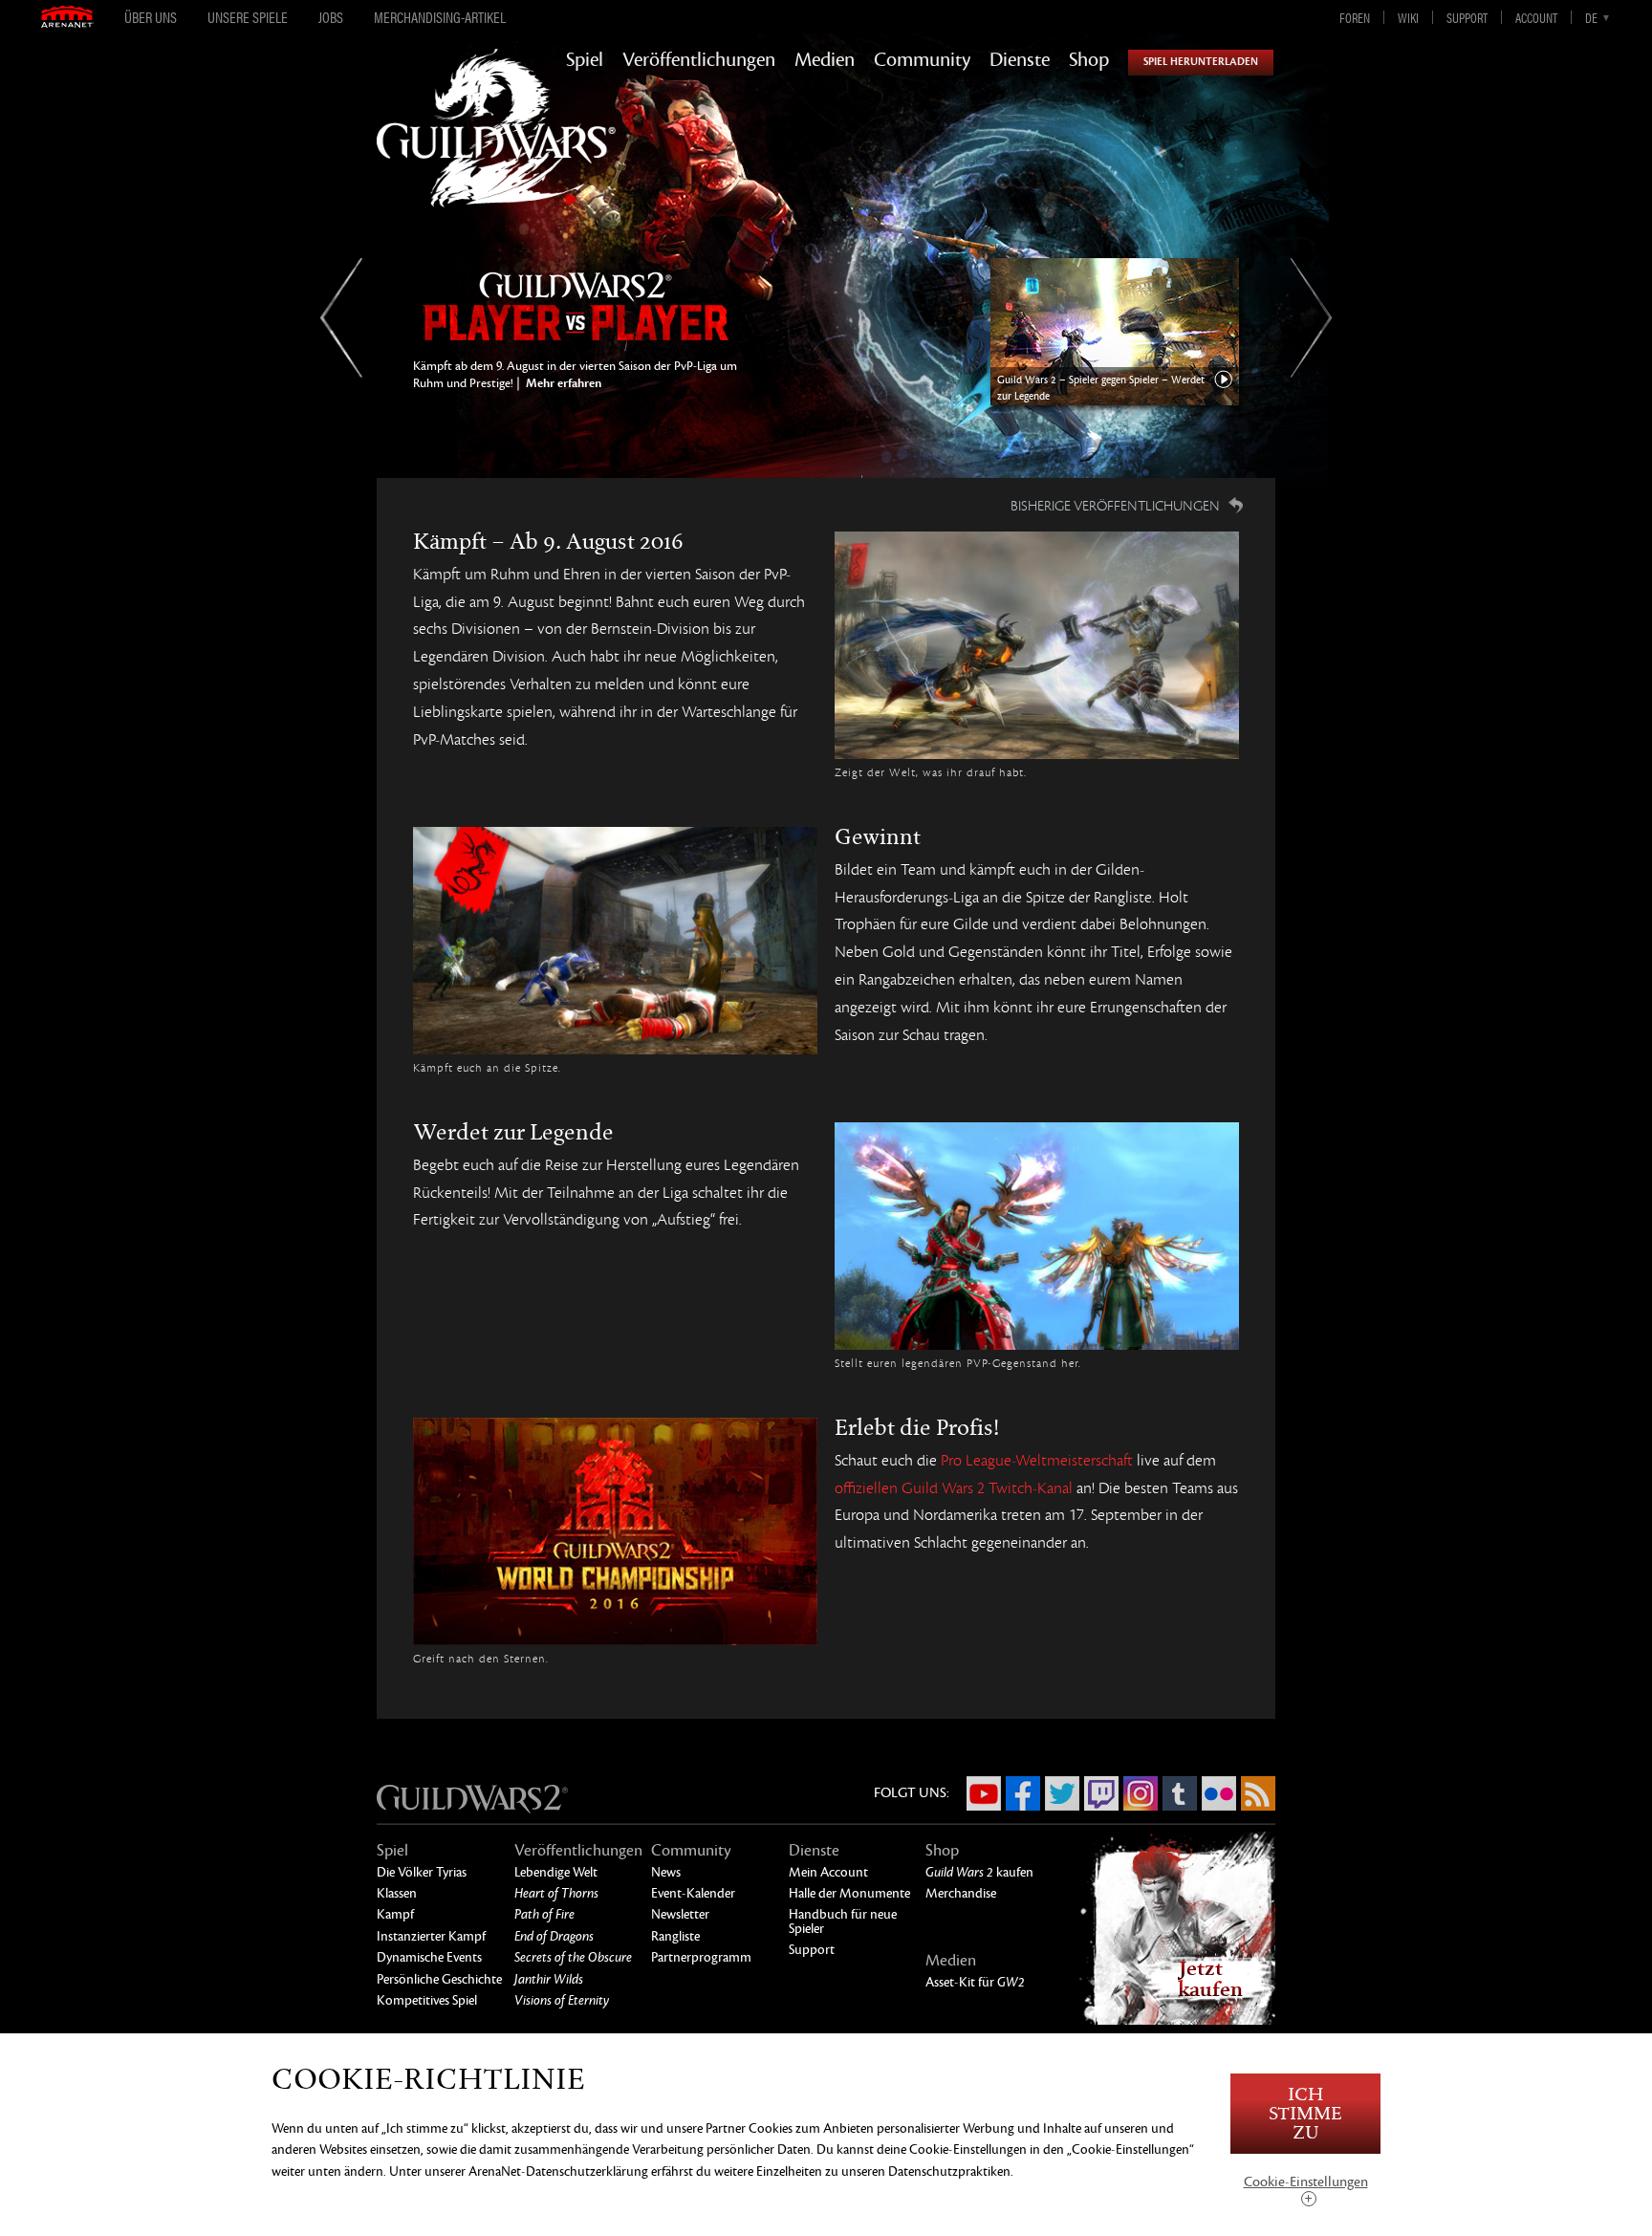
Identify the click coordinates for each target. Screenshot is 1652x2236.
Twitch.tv (1101, 1793)
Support (1467, 17)
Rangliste (675, 1936)
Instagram (1141, 1793)
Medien (825, 60)
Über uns (151, 17)
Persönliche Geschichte (439, 1979)
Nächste (1311, 318)
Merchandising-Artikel (440, 17)
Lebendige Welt (556, 1872)
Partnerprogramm (701, 1957)
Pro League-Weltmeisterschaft (1037, 1460)
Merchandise (961, 1893)
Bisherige (341, 318)
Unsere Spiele (248, 17)
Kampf (395, 1914)
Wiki (1408, 17)
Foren (1355, 17)
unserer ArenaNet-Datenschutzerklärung (536, 2171)
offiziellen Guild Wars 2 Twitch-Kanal (954, 1488)
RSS (1258, 1793)
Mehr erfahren (562, 383)
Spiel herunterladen (1201, 62)
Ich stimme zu (1305, 2114)
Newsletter (680, 1914)
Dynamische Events (429, 1957)
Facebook (1023, 1793)
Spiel (585, 60)
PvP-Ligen (576, 292)
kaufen (979, 1872)
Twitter (1062, 1793)
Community (922, 60)
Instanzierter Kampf (431, 1936)
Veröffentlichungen (699, 60)
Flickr (1219, 1793)
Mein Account (828, 1872)
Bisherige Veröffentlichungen (1115, 506)
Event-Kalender (693, 1893)
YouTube (984, 1793)
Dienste (1020, 60)
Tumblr (1180, 1793)
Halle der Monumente (849, 1893)
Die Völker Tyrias (422, 1872)
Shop (1089, 60)
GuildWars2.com (496, 148)
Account (1536, 17)
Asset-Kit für (975, 1982)
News (666, 1872)
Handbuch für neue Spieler (843, 1921)
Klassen (397, 1893)
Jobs (331, 17)
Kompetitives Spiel (427, 2000)
